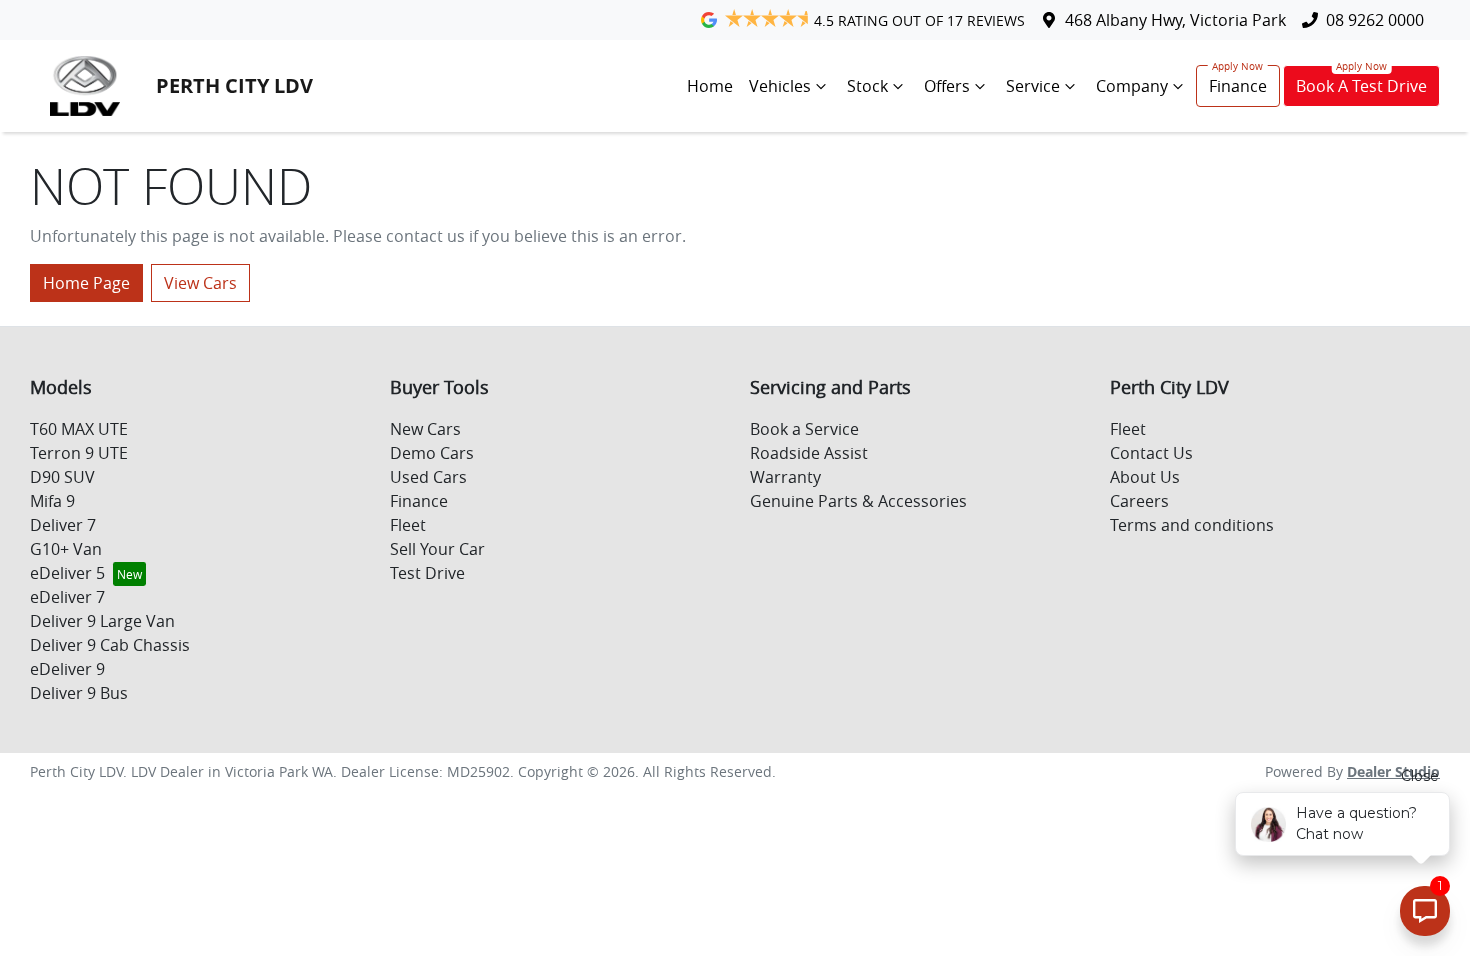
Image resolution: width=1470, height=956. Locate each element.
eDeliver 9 (67, 669)
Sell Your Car (437, 549)
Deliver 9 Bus (79, 693)
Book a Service (804, 429)
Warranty (785, 477)
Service (1033, 86)
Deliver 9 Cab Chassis (110, 645)
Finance (1238, 86)
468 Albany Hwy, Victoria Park (1175, 20)
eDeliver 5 (67, 573)
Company (1132, 86)
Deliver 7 (63, 525)
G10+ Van (66, 549)
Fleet (408, 525)
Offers (947, 86)
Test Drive (427, 573)
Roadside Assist (809, 453)
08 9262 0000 (1375, 20)
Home (710, 86)
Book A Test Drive (1361, 86)
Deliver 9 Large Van (102, 621)
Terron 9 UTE (79, 453)
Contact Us (1151, 453)
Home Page (86, 283)
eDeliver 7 (67, 597)
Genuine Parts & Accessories (858, 501)
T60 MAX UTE (79, 429)
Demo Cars (432, 453)
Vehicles (780, 86)
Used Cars (428, 477)
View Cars (200, 283)
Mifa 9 (52, 501)
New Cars (425, 429)
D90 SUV (62, 477)
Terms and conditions (1192, 525)
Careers (1139, 501)
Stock (867, 86)
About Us (1145, 477)
